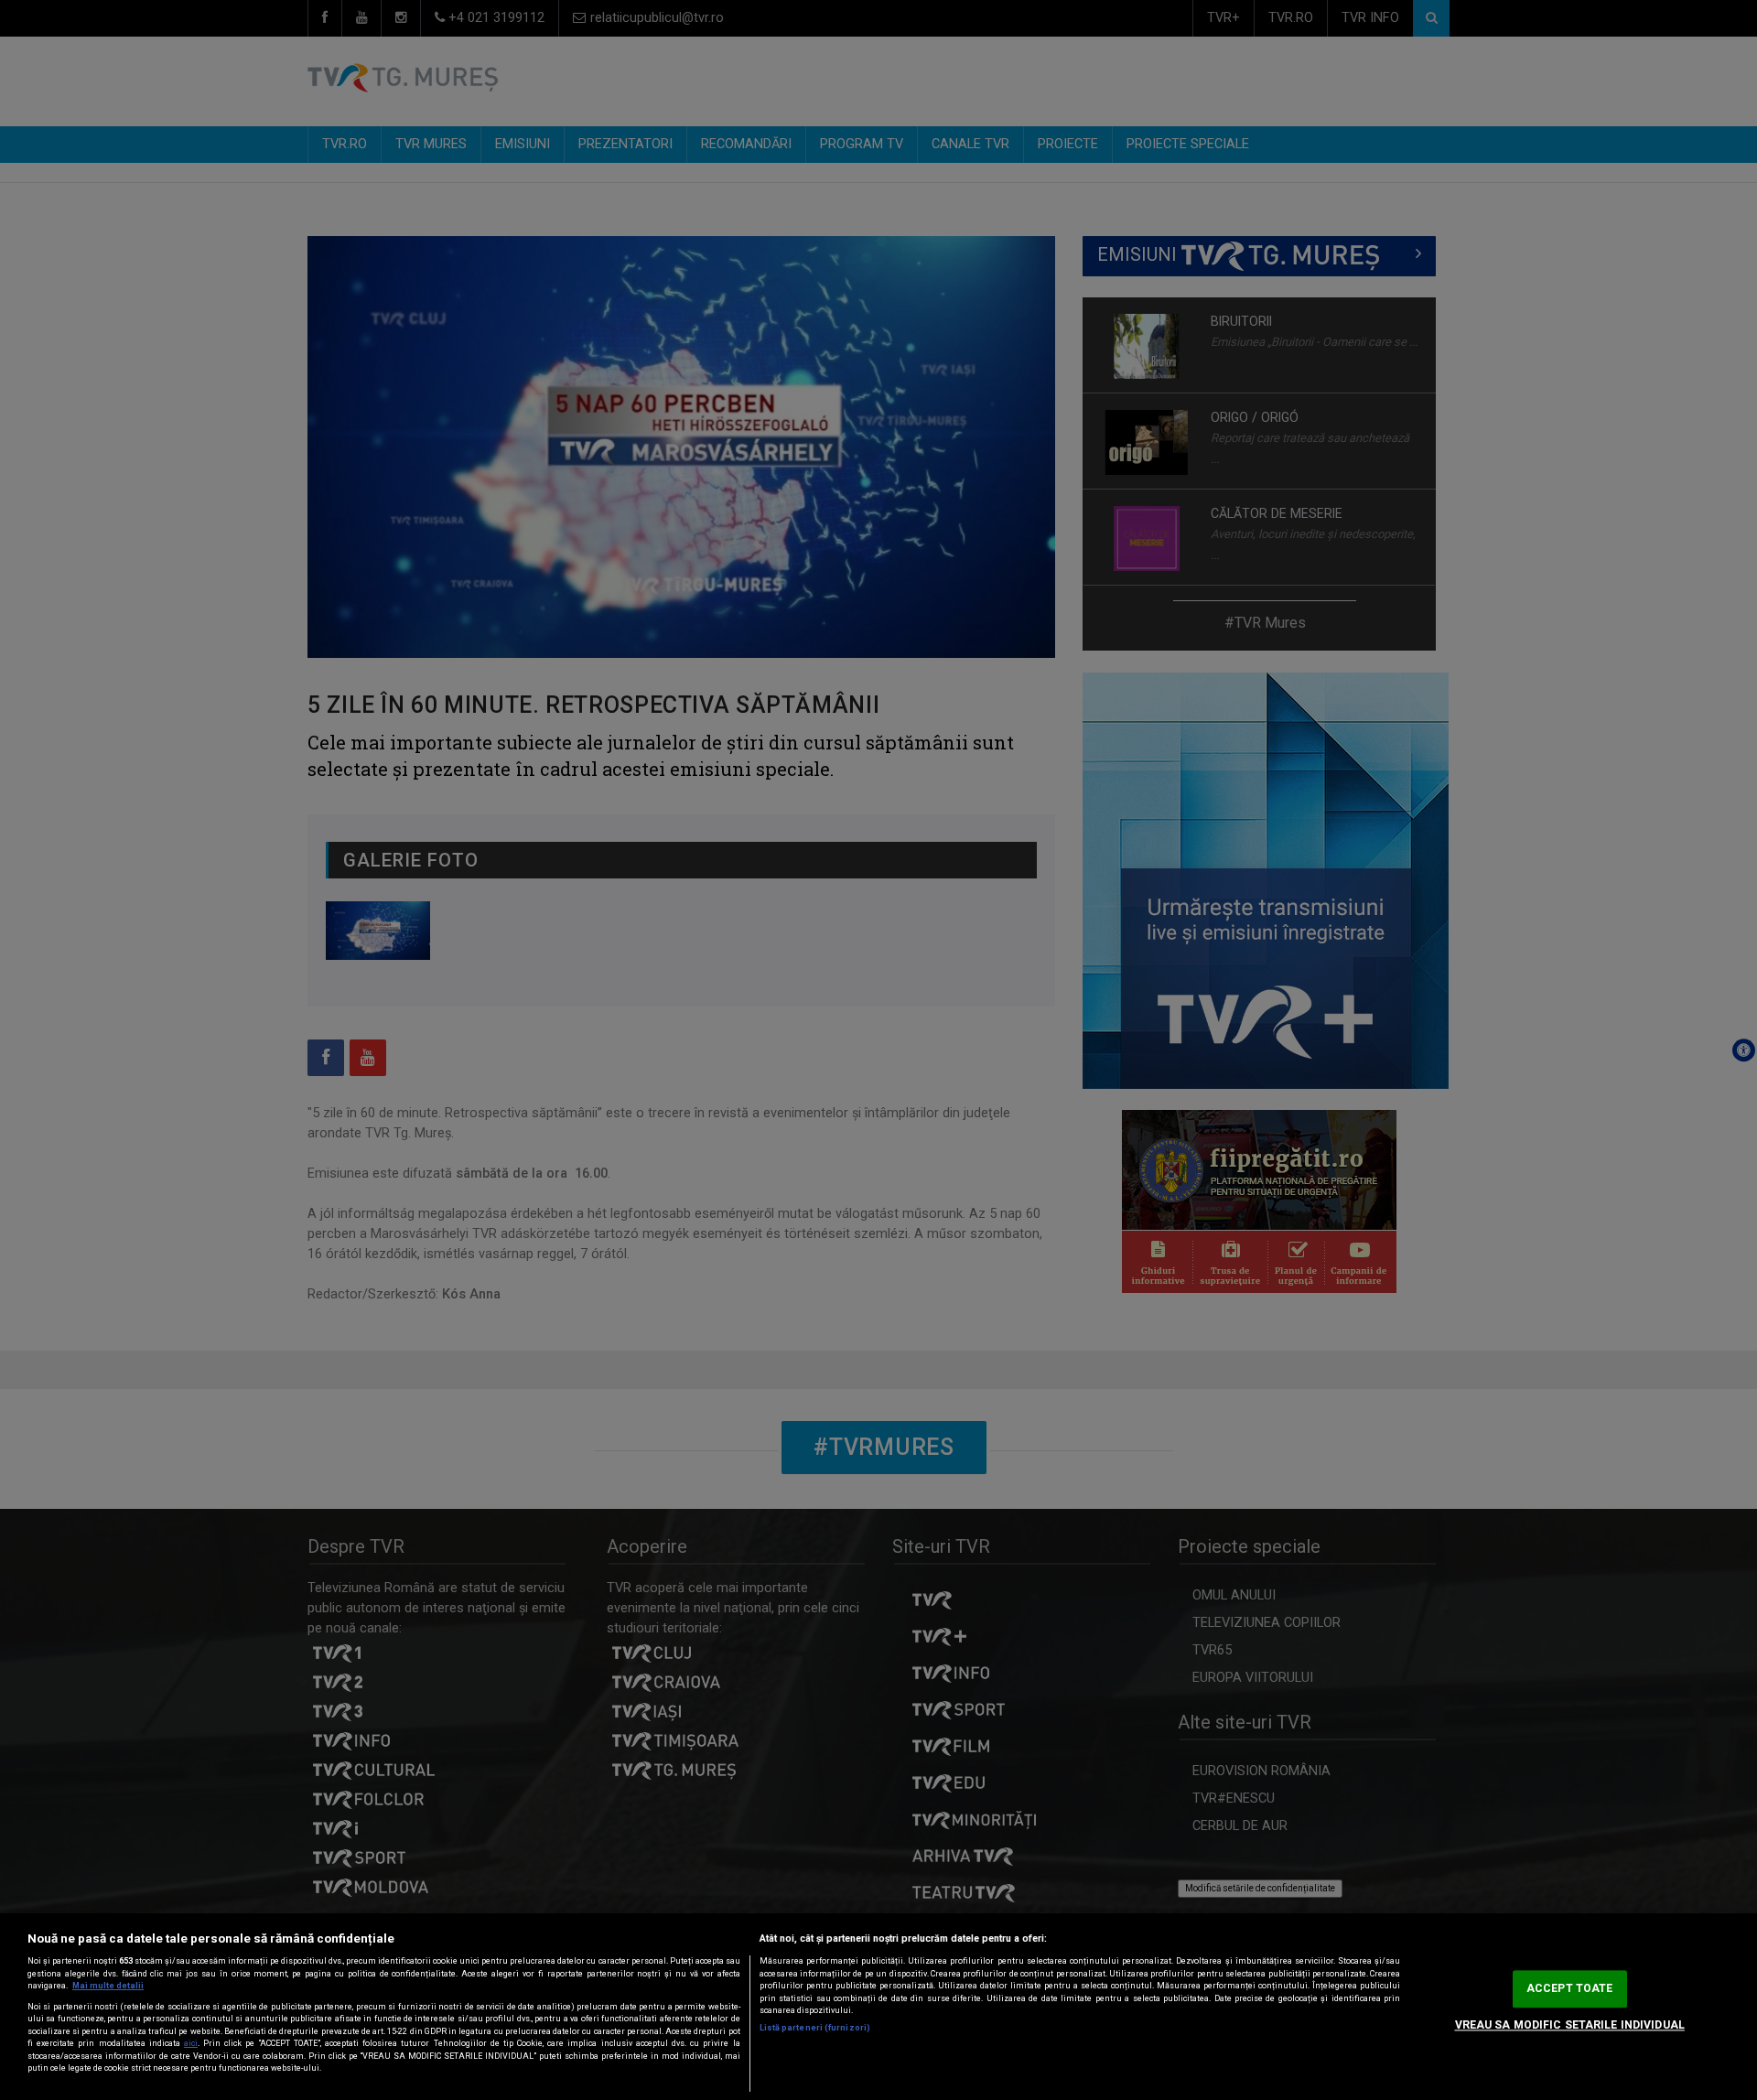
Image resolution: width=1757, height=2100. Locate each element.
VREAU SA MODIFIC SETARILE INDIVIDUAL (1570, 2025)
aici (191, 2043)
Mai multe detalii (108, 1986)
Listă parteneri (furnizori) (815, 2028)
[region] (878, 2007)
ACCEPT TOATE (1569, 1988)
